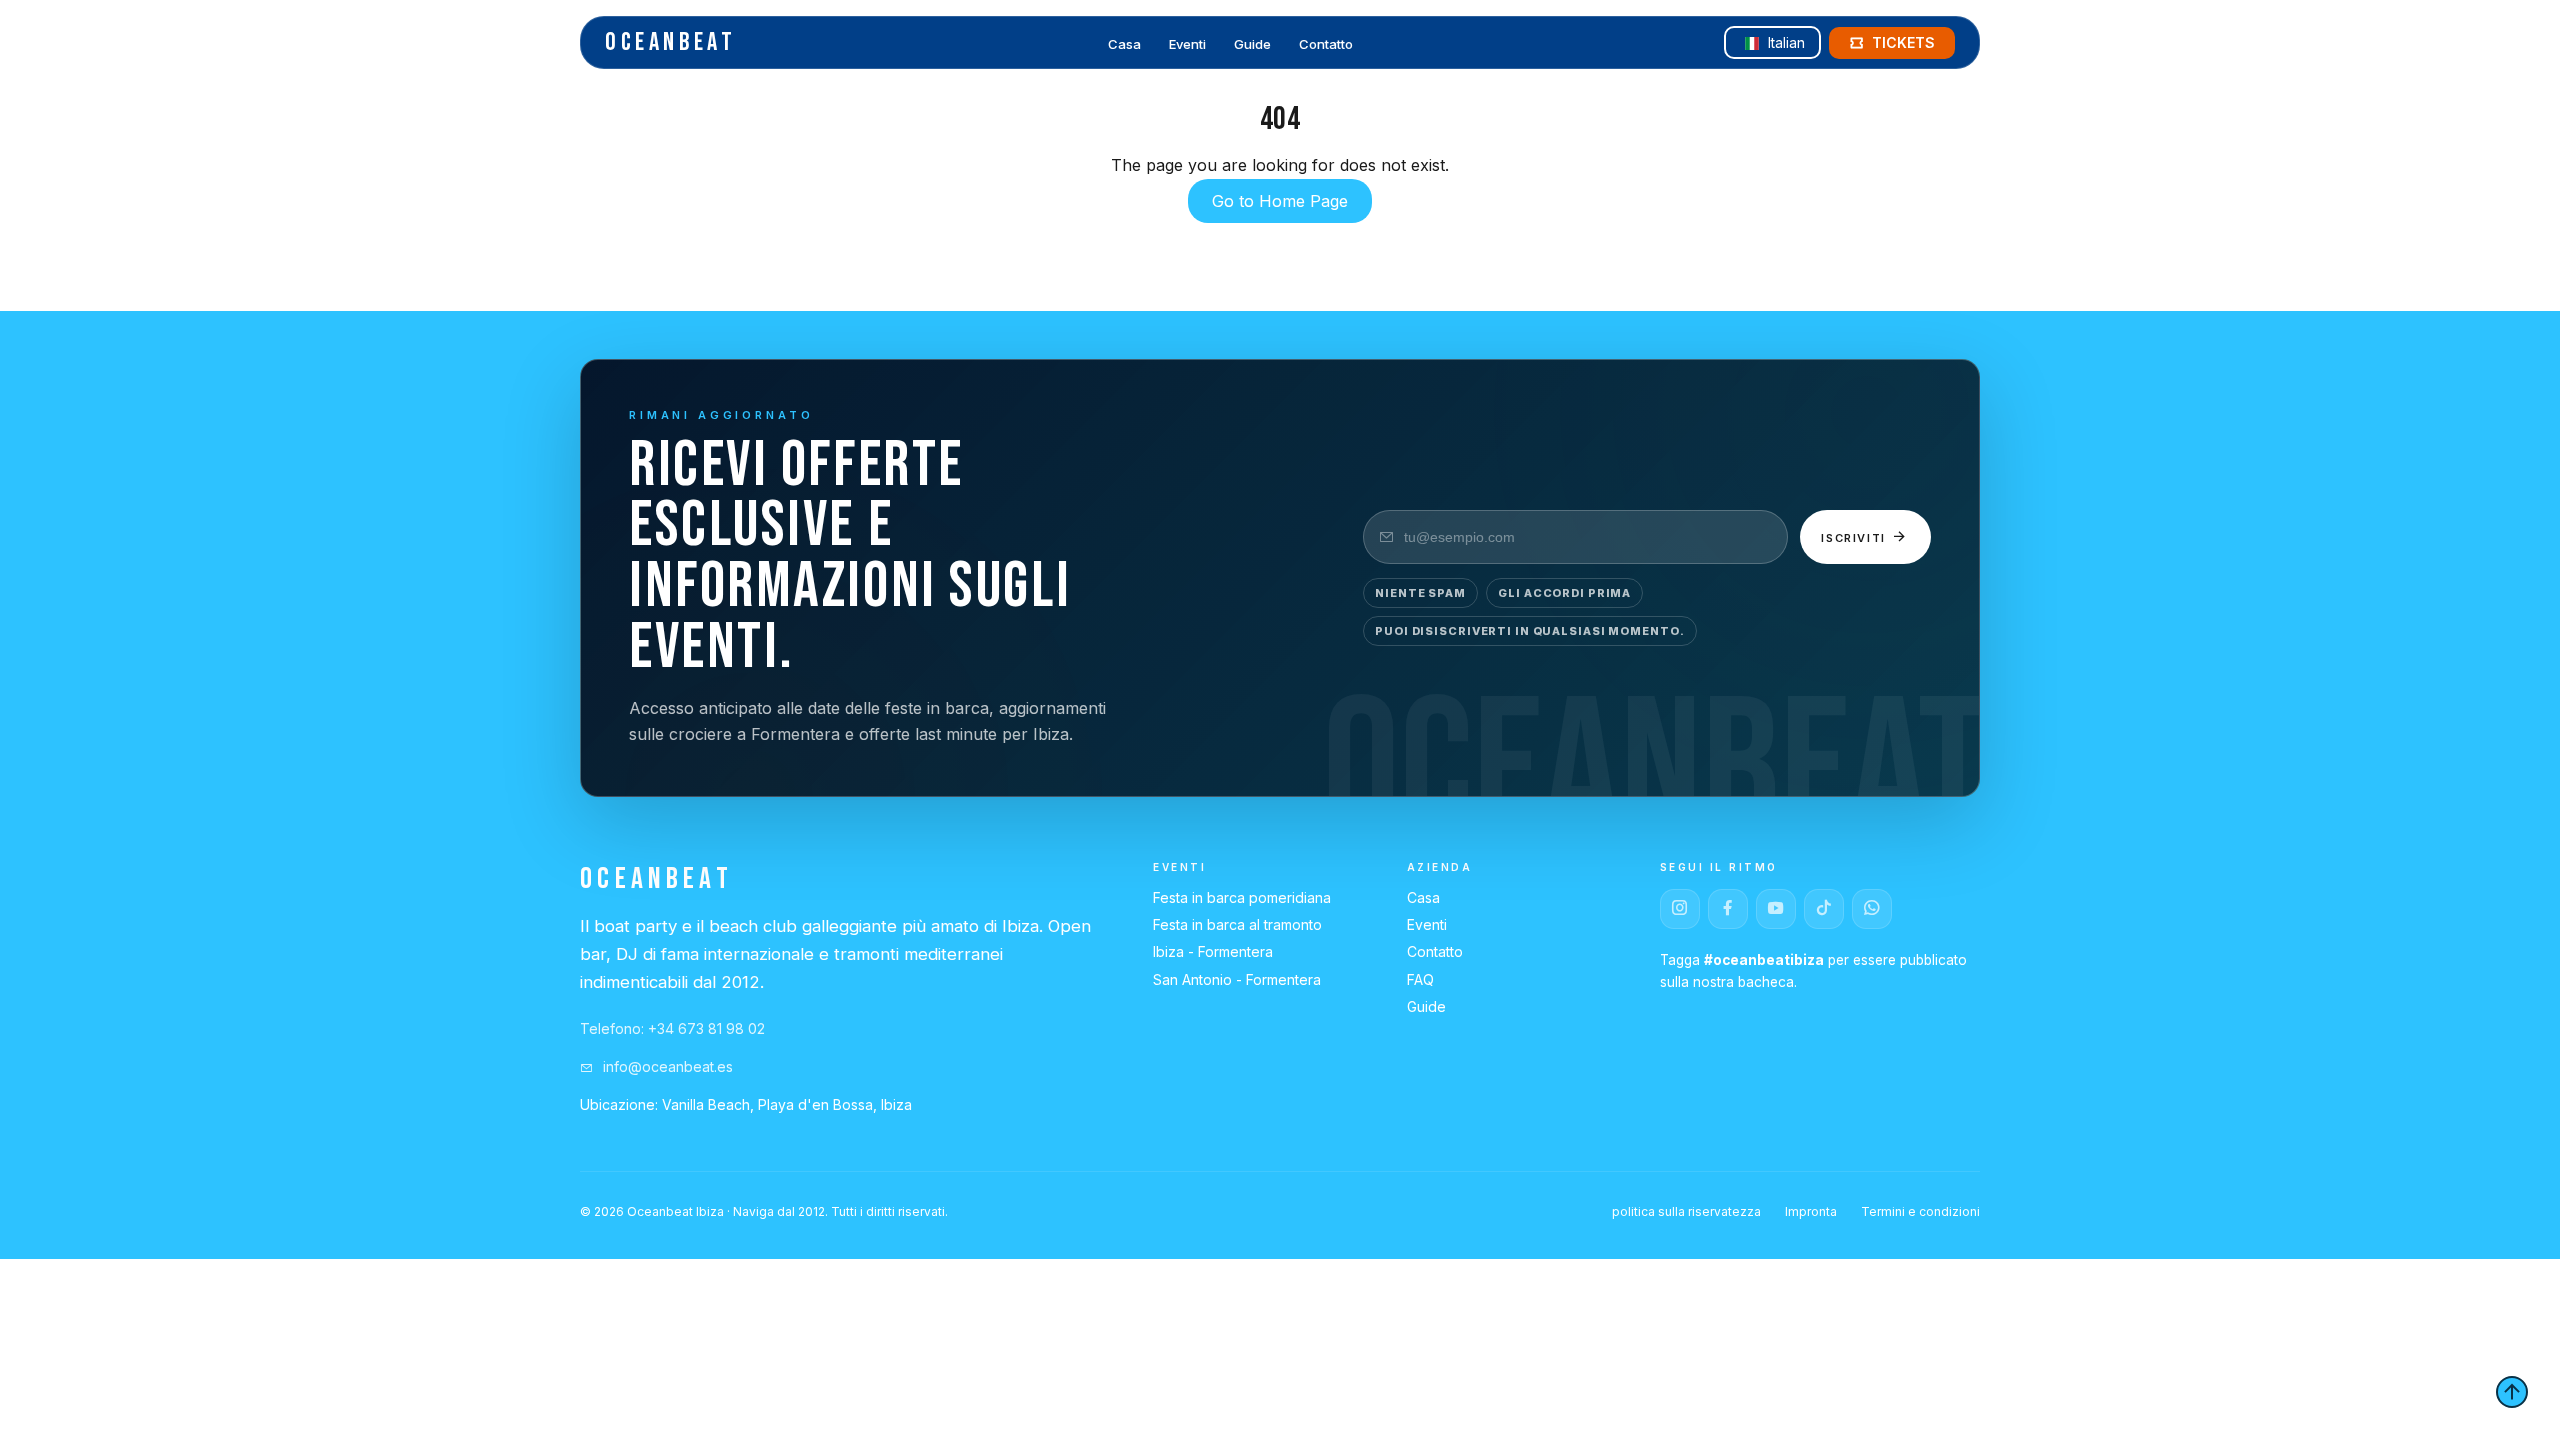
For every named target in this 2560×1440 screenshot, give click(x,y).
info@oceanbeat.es (666, 1066)
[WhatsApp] (1872, 909)
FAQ (1420, 979)
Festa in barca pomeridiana (1242, 897)
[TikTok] (1824, 909)
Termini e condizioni (1920, 1211)
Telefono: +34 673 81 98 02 (672, 1028)
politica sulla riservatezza (1686, 1211)
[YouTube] (1776, 909)
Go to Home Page (1280, 201)
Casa (1124, 44)
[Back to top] (2512, 1392)
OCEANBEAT (670, 42)
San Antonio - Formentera (1237, 979)
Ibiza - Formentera (1213, 951)
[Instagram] (1680, 909)
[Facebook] (1728, 909)
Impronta (1811, 1211)
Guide (1252, 44)
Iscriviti (1856, 538)
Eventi (1187, 44)
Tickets (1903, 42)
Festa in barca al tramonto (1237, 924)
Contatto (1326, 44)
